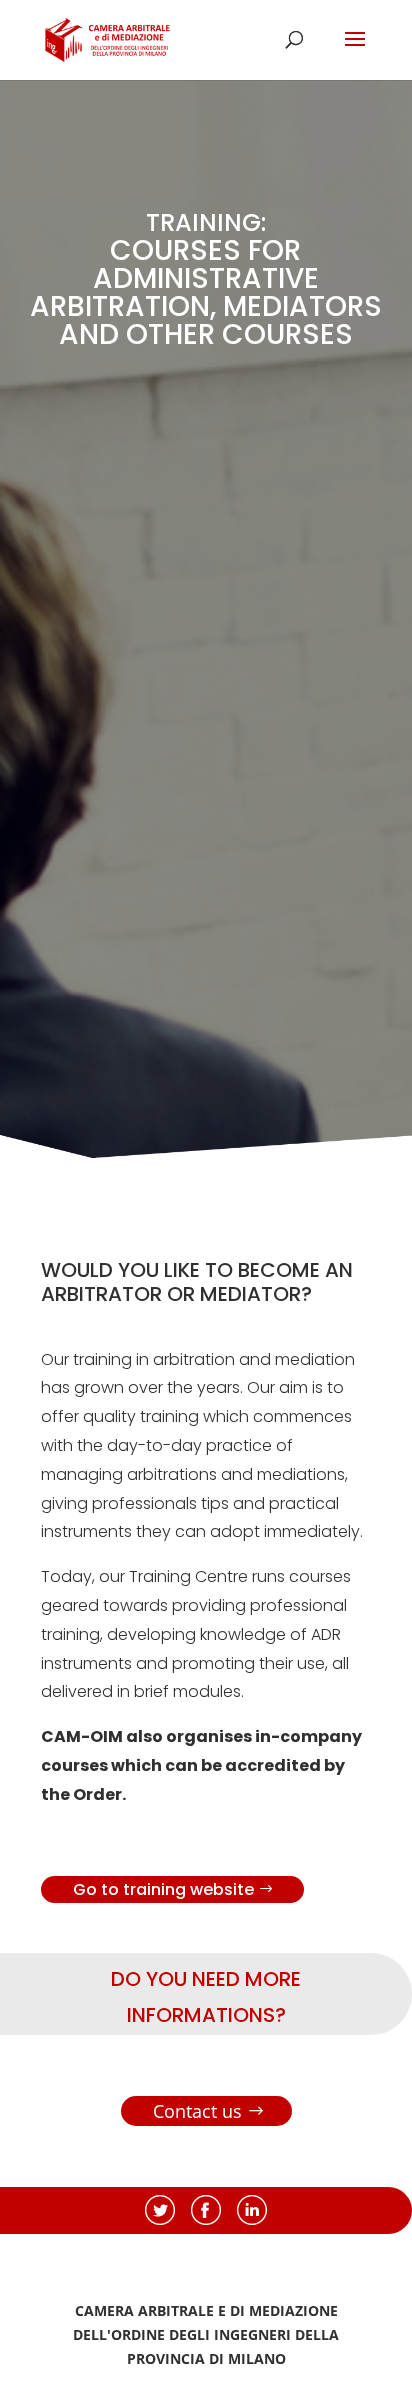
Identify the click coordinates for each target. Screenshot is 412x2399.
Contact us (197, 2111)
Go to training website (163, 1889)
